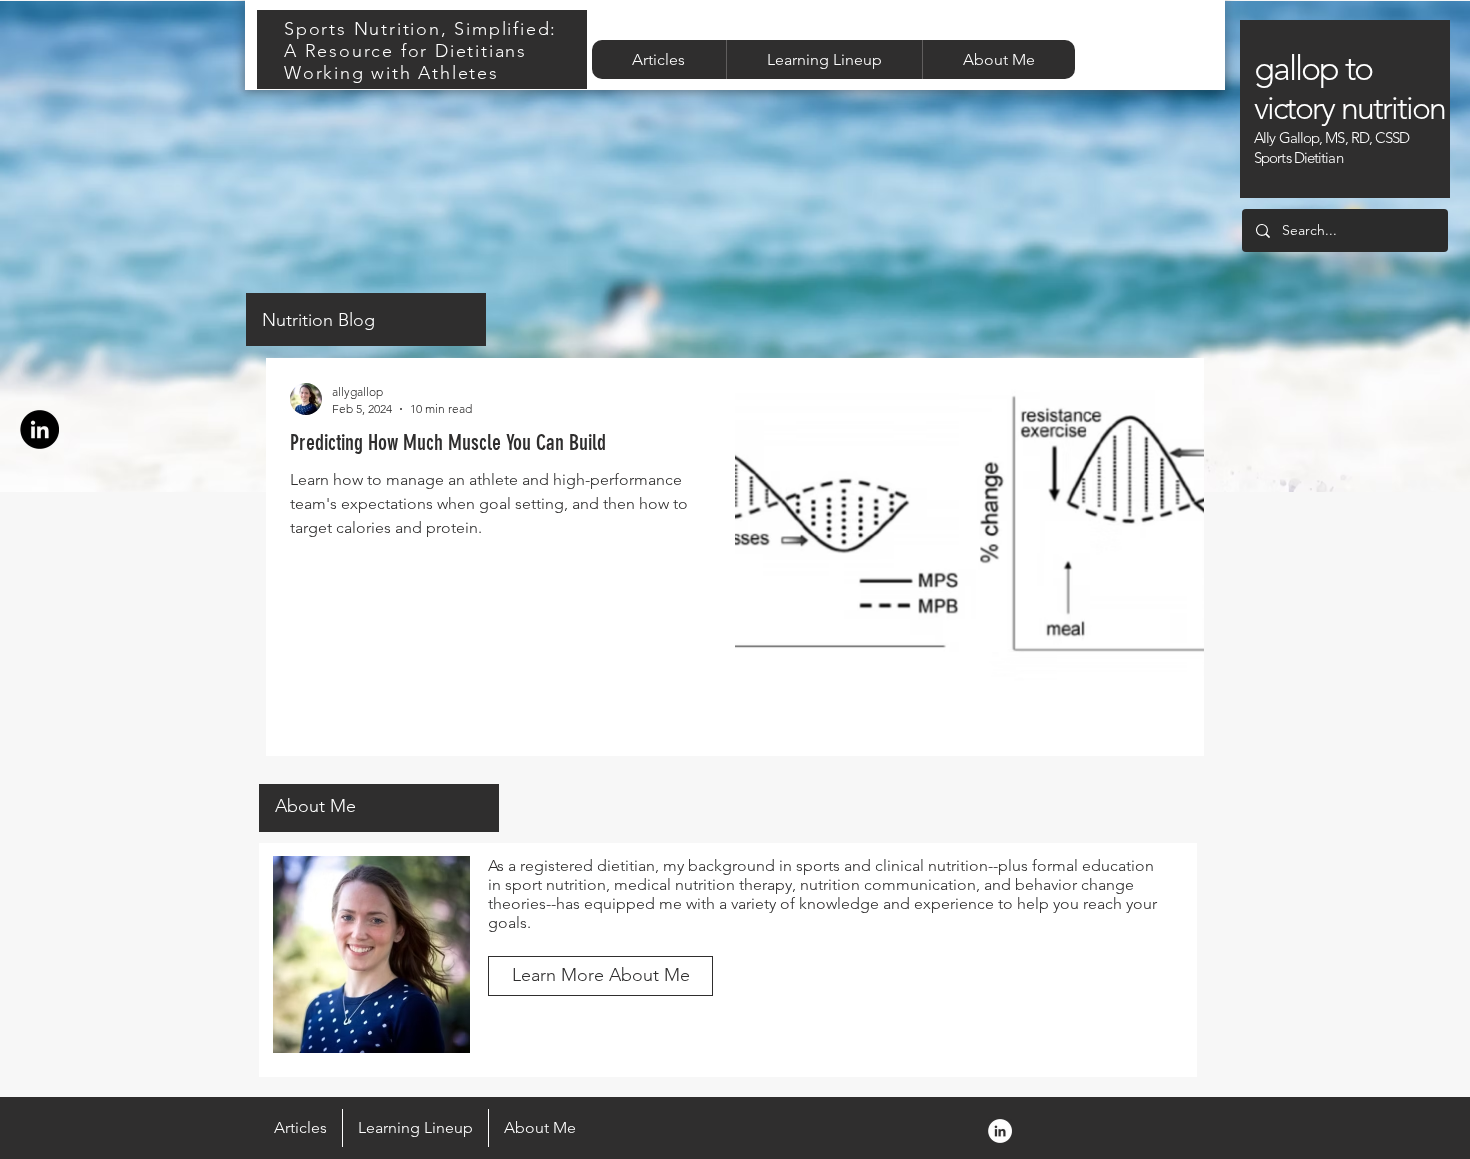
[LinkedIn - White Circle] (1000, 1131)
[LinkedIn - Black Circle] (39, 429)
